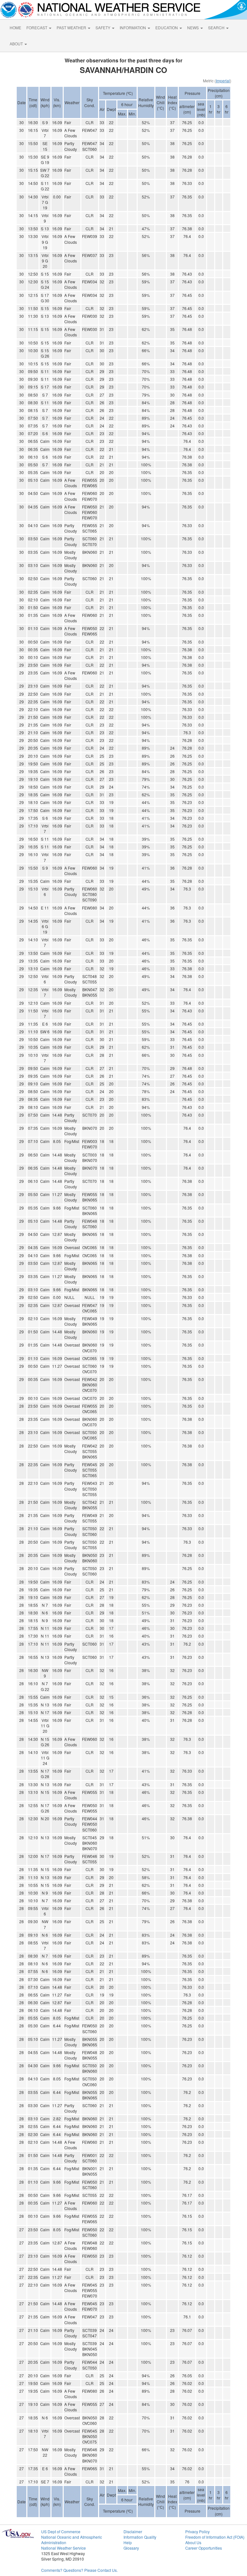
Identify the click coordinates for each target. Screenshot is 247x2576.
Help (128, 2542)
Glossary (131, 2548)
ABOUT (17, 44)
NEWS (193, 27)
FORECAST (37, 27)
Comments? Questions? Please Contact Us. (79, 2570)
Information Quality (140, 2537)
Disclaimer (133, 2531)
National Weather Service (64, 2548)
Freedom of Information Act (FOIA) (215, 2537)
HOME (15, 27)
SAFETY (103, 27)
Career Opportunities (204, 2548)
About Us (193, 2542)
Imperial (223, 81)
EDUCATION (167, 27)
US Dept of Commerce (61, 2531)
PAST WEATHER (72, 27)
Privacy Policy (197, 2531)
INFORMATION (133, 27)
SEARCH (217, 27)
